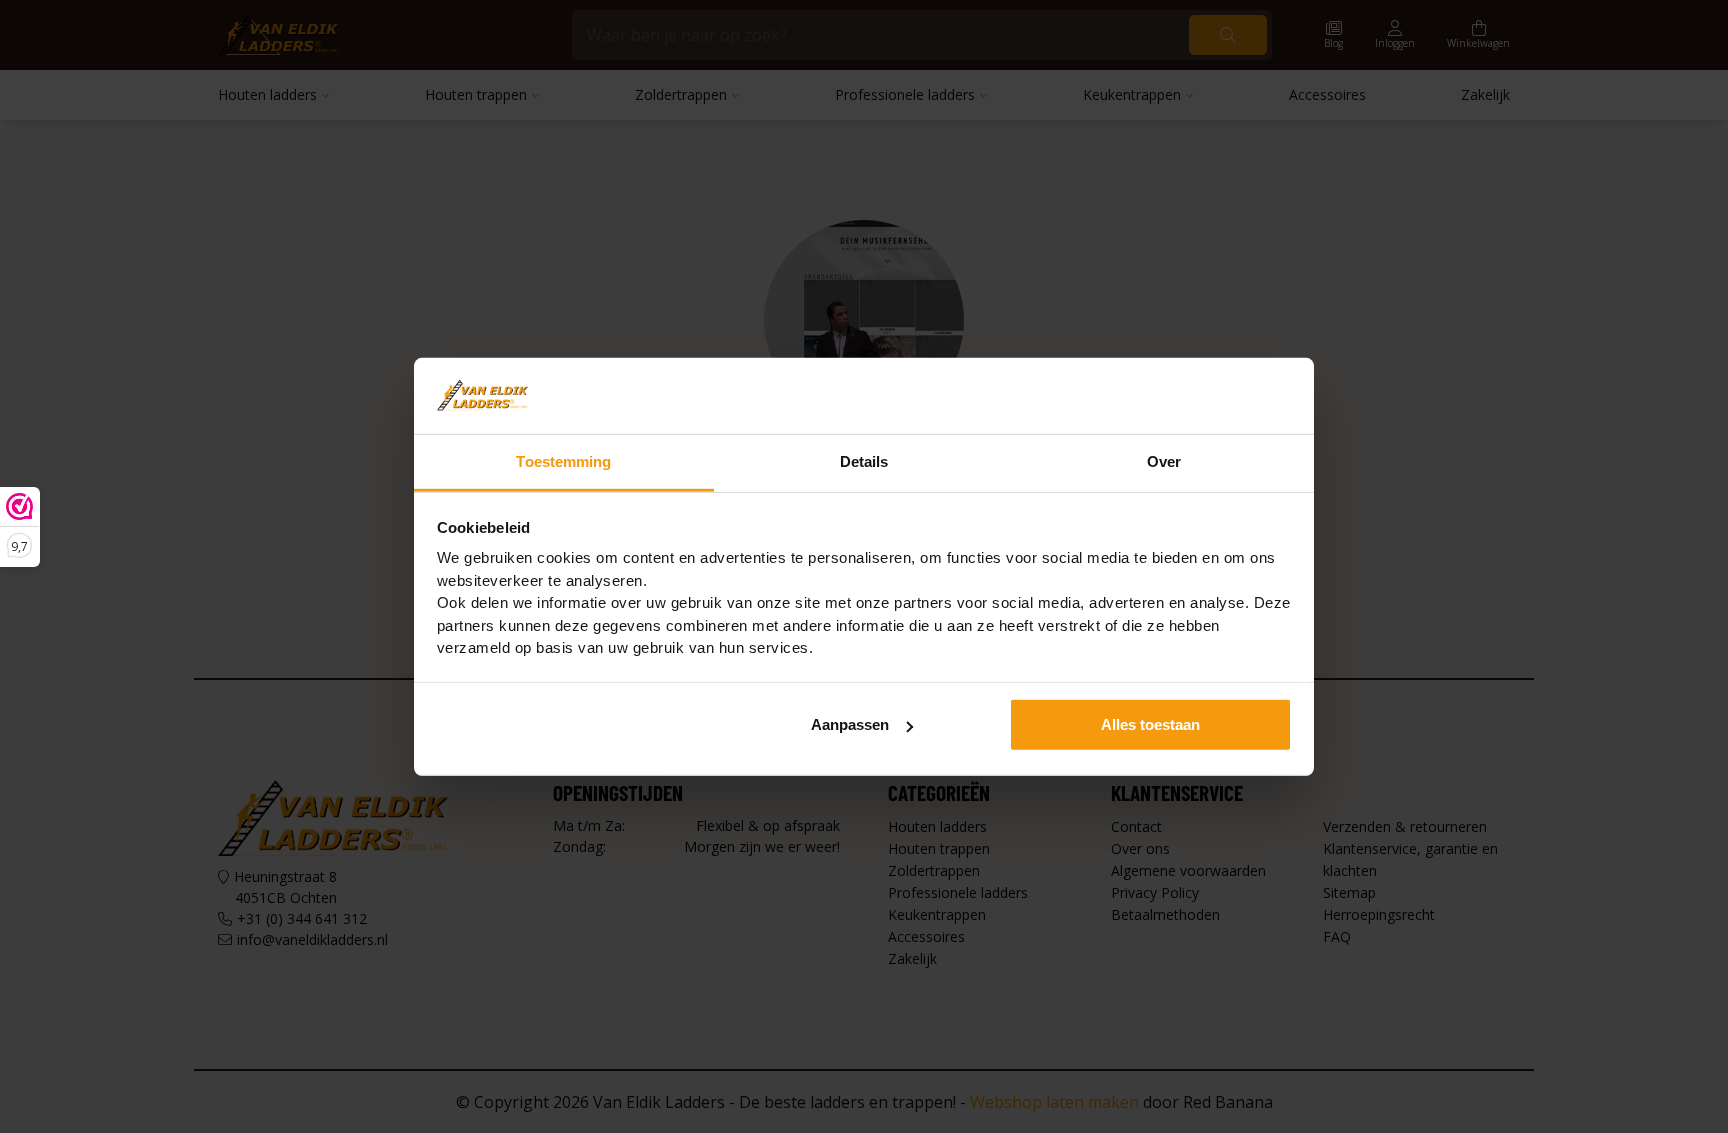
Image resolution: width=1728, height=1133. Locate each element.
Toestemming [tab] (563, 461)
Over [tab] (1164, 461)
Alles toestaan (1150, 724)
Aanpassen (850, 724)
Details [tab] (864, 461)
